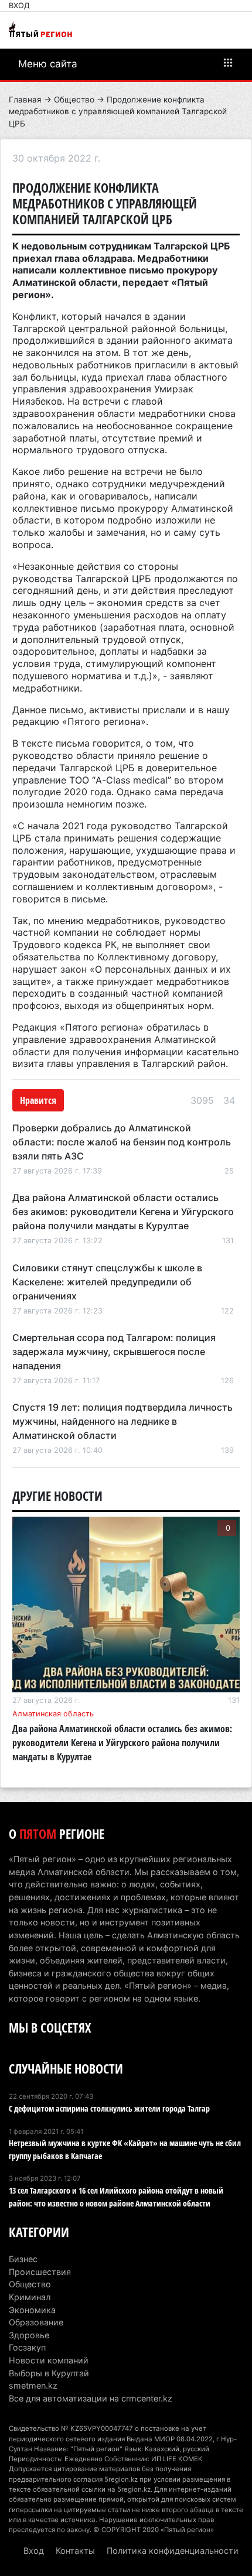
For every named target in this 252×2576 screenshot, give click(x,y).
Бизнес (23, 2259)
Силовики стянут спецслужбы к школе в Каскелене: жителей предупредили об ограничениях (107, 1282)
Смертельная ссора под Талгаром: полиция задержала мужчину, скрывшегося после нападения (114, 1352)
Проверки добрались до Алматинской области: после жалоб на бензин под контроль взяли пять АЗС (122, 1142)
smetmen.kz (33, 2385)
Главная (25, 100)
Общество (74, 100)
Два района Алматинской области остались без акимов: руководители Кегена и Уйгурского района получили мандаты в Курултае (123, 1212)
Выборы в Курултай (49, 2373)
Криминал (30, 2297)
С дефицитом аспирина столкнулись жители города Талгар (109, 2108)
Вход (19, 6)
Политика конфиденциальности (173, 2551)
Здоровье (29, 2335)
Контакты (75, 2551)
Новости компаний (49, 2360)
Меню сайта (48, 64)
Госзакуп (27, 2347)
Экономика (32, 2310)
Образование (36, 2322)
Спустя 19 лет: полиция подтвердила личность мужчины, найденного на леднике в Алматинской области (122, 1421)
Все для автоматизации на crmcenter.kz (91, 2398)
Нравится (38, 1100)
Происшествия (40, 2272)
